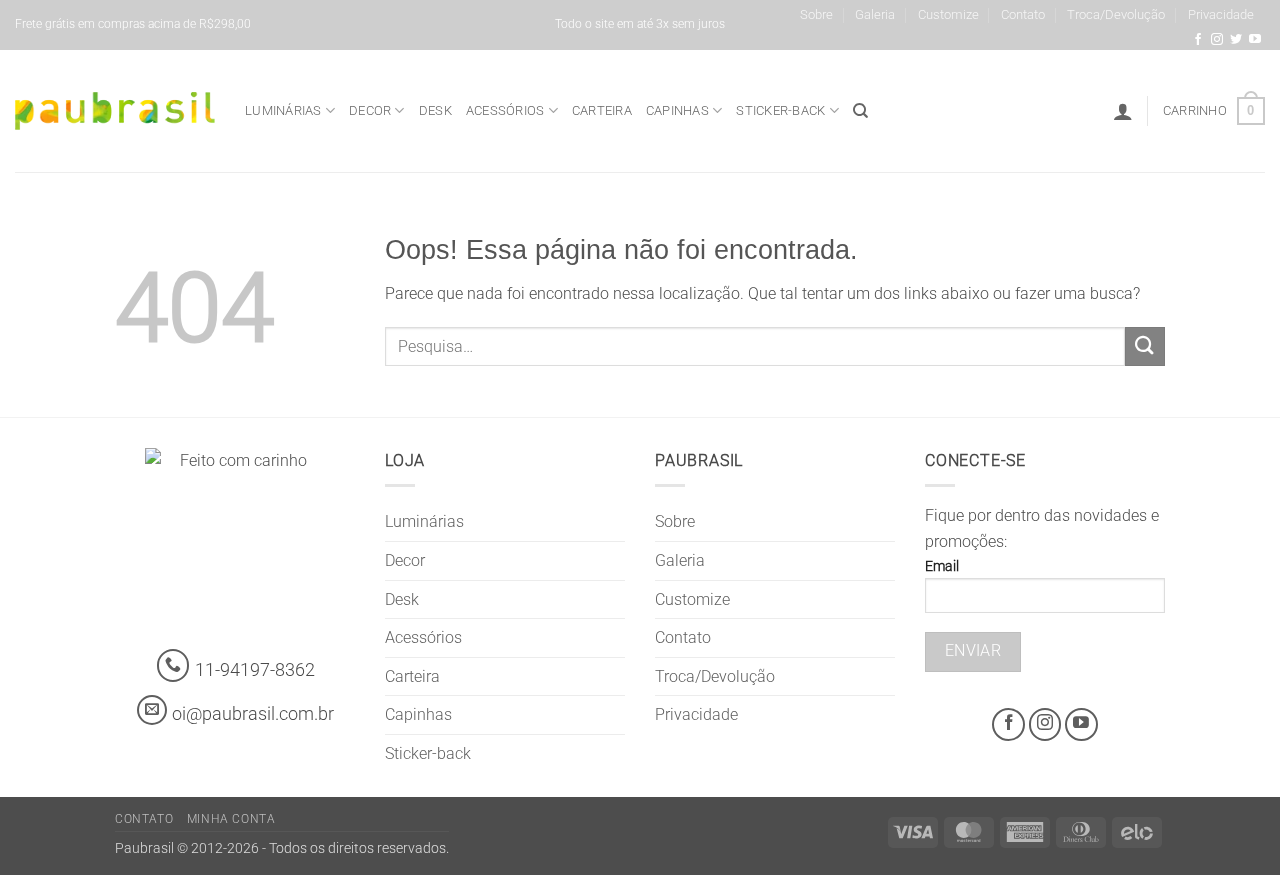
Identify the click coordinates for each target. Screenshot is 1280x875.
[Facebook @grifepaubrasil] (1198, 40)
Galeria (875, 14)
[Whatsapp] (173, 665)
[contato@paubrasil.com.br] (152, 710)
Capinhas (677, 110)
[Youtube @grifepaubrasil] (1255, 40)
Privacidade (1221, 14)
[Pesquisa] (860, 111)
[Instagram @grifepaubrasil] (1217, 40)
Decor (370, 110)
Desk (435, 110)
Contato (1023, 14)
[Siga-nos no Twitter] (1236, 40)
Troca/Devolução (1116, 14)
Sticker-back (780, 110)
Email (942, 566)
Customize (948, 14)
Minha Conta (231, 819)
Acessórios (505, 110)
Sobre (816, 14)
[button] (1123, 111)
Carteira (602, 110)
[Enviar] (1145, 346)
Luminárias (283, 110)
